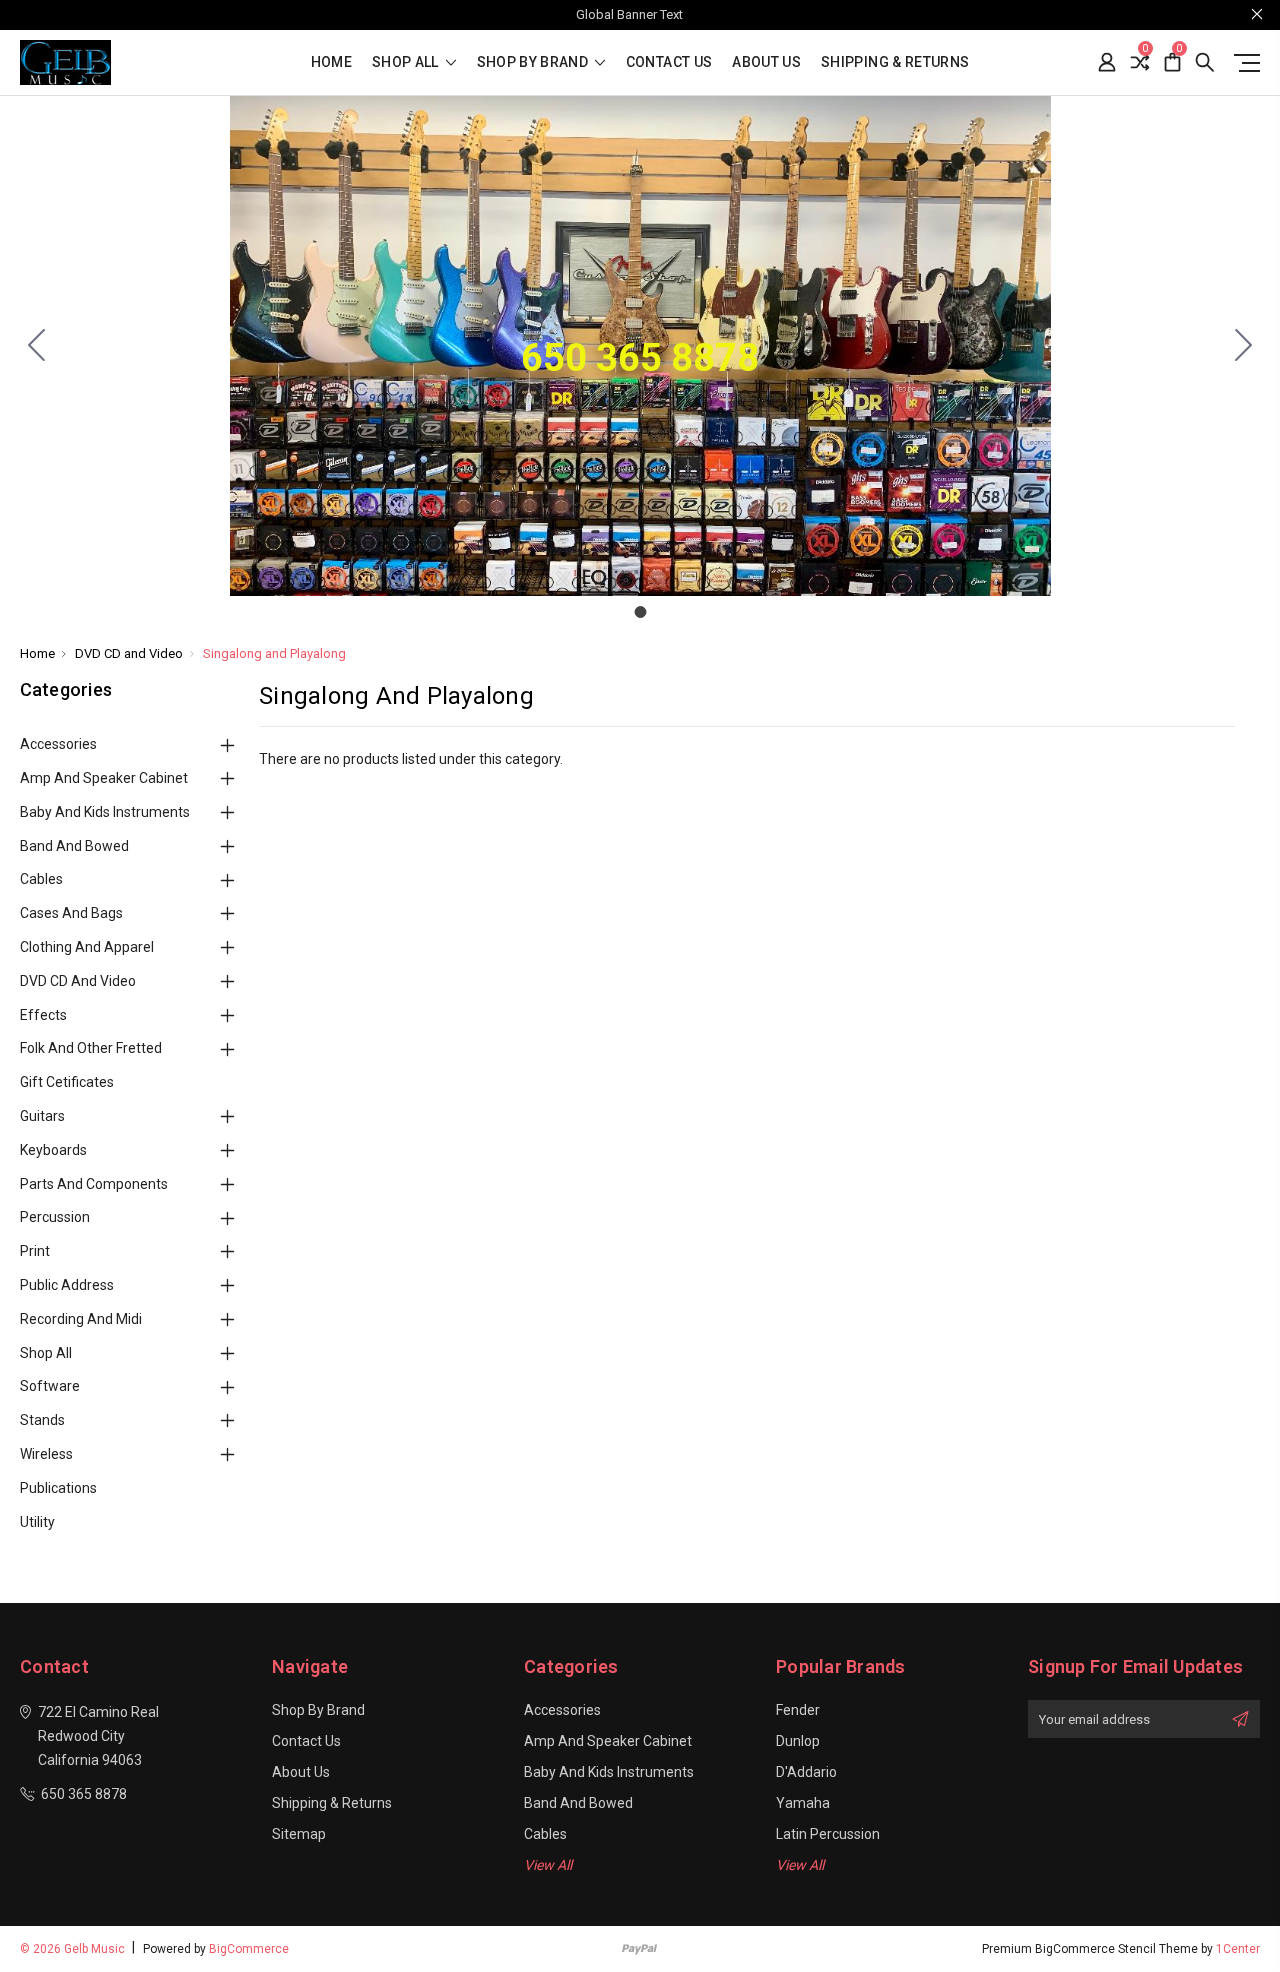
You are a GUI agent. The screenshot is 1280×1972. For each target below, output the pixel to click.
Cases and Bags (71, 913)
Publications (58, 1488)
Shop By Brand (534, 62)
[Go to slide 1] (37, 346)
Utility (37, 1522)
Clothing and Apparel (87, 947)
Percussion (55, 1217)
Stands (42, 1420)
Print (35, 1251)
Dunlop (798, 1741)
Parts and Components (94, 1184)
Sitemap (299, 1834)
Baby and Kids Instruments (105, 812)
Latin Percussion (828, 1834)
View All (548, 1865)
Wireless (46, 1454)
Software (50, 1386)
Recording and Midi (81, 1319)
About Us (766, 62)
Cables (41, 879)
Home (331, 62)
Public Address (67, 1285)
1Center (1238, 1949)
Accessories (58, 744)
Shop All (46, 1353)
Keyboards (53, 1150)
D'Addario (806, 1772)
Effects (43, 1015)
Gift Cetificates (67, 1082)
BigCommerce (249, 1949)
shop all (407, 62)
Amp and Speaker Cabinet (104, 778)
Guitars (42, 1116)
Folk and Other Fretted (91, 1048)
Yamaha (803, 1803)
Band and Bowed (74, 846)
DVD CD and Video (78, 981)
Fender (798, 1710)
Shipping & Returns (895, 62)
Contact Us (669, 62)
